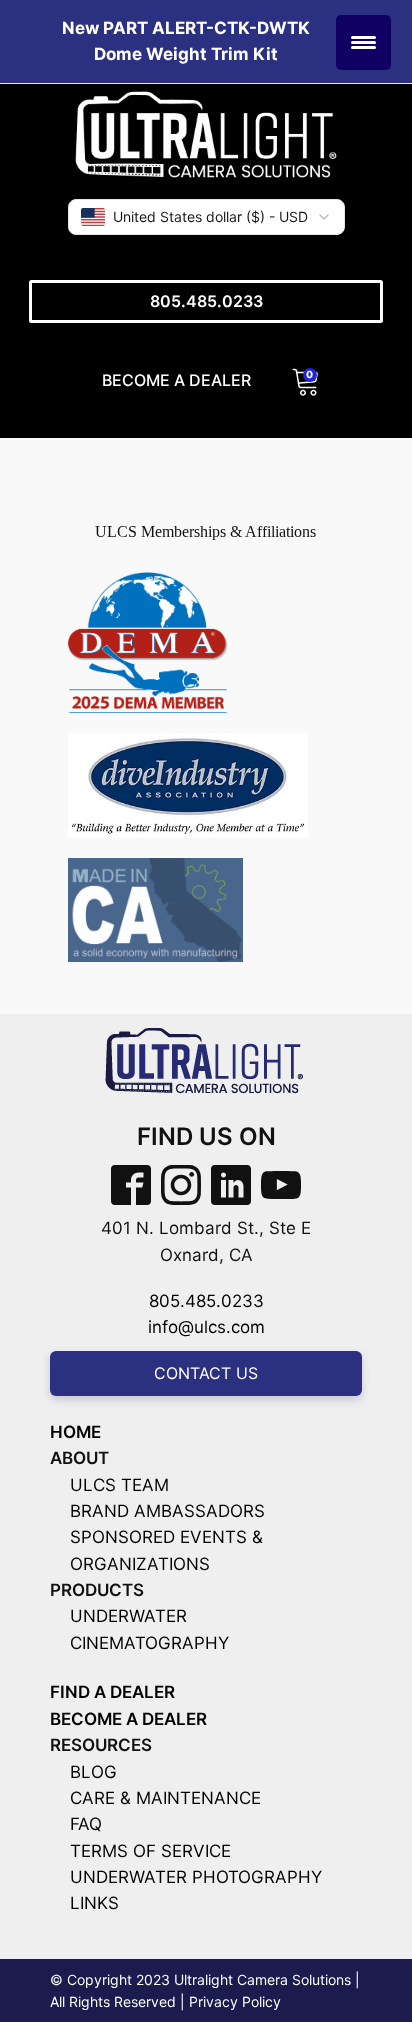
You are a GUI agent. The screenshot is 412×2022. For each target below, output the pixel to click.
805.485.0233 (206, 301)
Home (75, 1432)
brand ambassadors (167, 1511)
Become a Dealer (176, 380)
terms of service (150, 1851)
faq (86, 1824)
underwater (128, 1616)
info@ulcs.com (206, 1327)
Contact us (206, 1373)
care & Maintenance (165, 1798)
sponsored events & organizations (166, 1550)
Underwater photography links (196, 1890)
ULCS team (119, 1485)
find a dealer (112, 1692)
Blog (93, 1772)
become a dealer (128, 1719)
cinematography (149, 1643)
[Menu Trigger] (363, 42)
